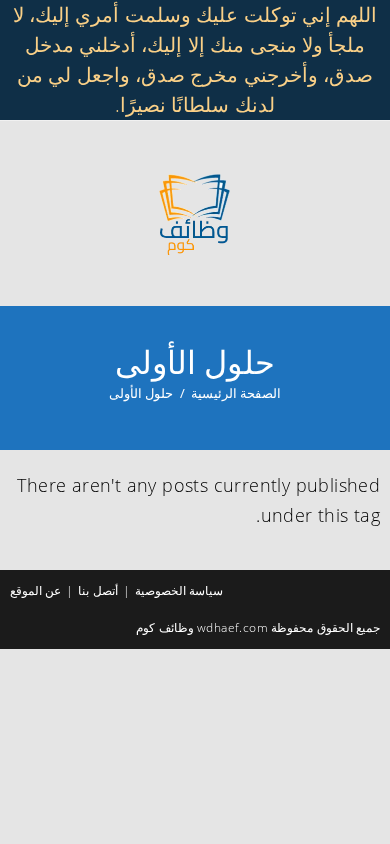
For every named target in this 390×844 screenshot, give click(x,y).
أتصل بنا (97, 590)
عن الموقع (35, 590)
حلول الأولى (141, 393)
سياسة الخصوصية (179, 590)
